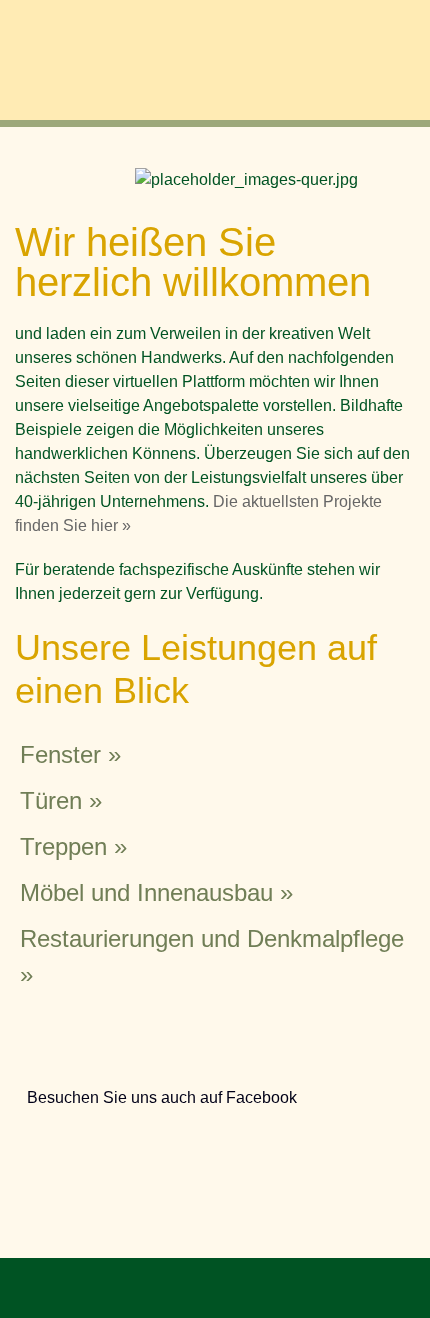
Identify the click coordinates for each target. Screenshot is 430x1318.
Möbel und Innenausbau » (156, 892)
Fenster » (70, 754)
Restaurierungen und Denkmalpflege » (212, 956)
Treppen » (73, 846)
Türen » (61, 800)
